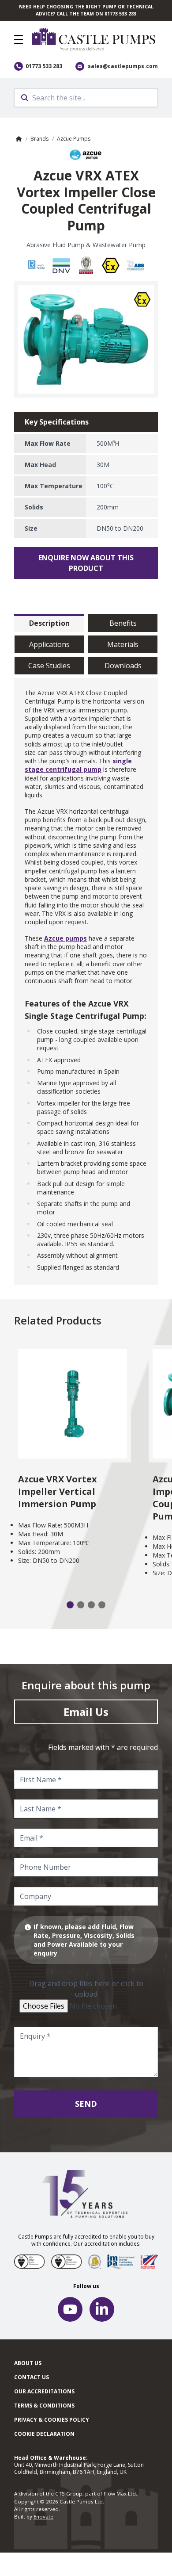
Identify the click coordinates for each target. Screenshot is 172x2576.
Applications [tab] (49, 644)
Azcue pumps (65, 938)
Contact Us (32, 2377)
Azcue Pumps (74, 139)
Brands (39, 139)
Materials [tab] (123, 644)
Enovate (43, 2517)
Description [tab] (49, 623)
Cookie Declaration (44, 2434)
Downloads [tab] (123, 666)
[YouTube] (70, 2309)
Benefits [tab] (123, 623)
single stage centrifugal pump (78, 765)
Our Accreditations (44, 2391)
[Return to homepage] (95, 40)
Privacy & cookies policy (52, 2420)
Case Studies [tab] (49, 666)
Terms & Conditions (44, 2406)
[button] (19, 40)
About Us (28, 2363)
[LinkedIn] (102, 2309)
